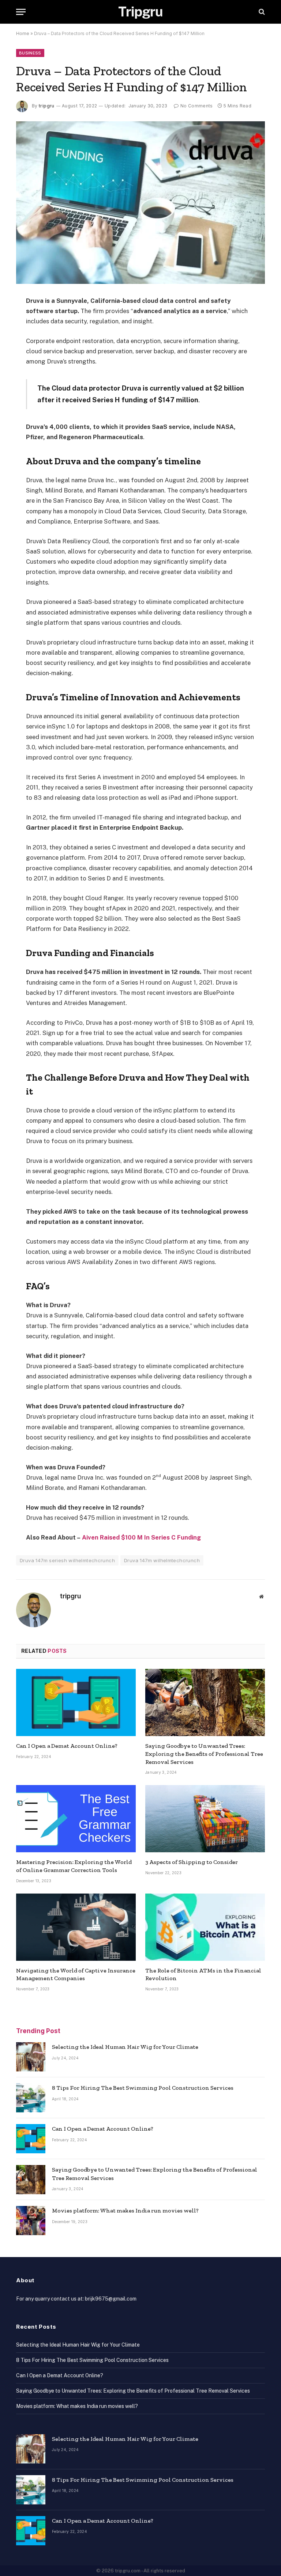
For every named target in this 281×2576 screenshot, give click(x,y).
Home (23, 33)
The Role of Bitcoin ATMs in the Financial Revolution (203, 1974)
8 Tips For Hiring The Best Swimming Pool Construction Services (143, 2088)
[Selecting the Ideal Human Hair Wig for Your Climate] (31, 2057)
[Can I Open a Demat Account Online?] (76, 1702)
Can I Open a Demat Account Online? (67, 1746)
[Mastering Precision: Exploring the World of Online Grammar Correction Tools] (76, 1819)
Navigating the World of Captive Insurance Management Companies (76, 1974)
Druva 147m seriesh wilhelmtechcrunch (67, 1560)
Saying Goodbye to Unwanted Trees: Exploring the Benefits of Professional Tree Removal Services (204, 1754)
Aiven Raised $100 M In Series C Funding (141, 1537)
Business (30, 53)
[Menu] (21, 12)
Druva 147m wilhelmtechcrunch (162, 1560)
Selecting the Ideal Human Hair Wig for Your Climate (125, 2047)
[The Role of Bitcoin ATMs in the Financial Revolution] (205, 1927)
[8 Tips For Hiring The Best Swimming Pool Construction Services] (31, 2098)
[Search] (261, 12)
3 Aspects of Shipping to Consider (192, 1862)
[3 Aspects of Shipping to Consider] (205, 1819)
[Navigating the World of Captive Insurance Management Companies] (76, 1927)
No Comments (196, 106)
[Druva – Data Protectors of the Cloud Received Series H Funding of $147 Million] (140, 202)
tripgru (47, 106)
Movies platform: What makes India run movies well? (125, 2210)
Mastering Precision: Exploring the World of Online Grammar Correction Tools (74, 1866)
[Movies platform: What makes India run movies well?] (31, 2221)
